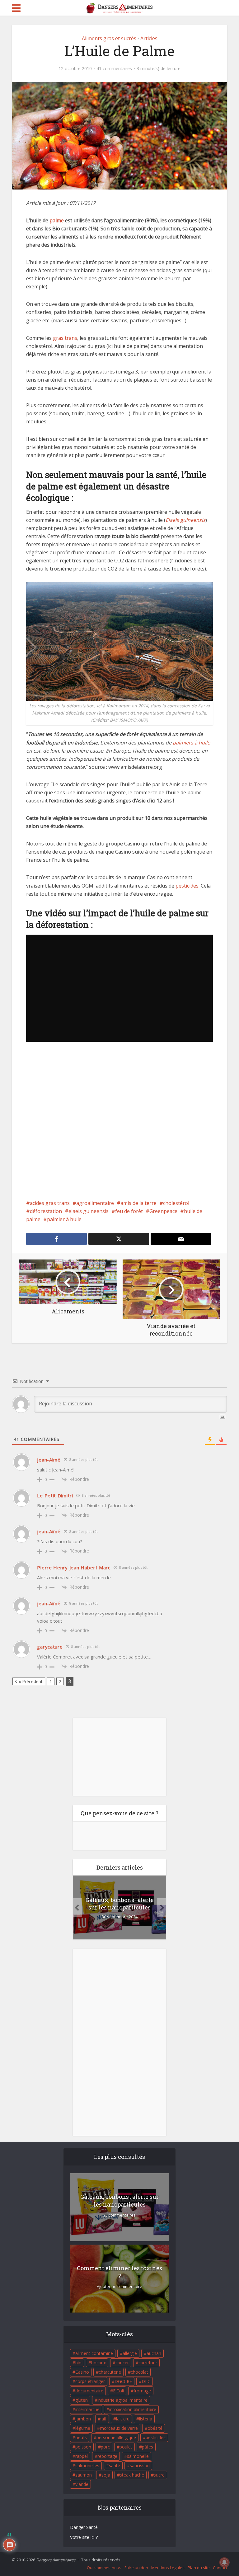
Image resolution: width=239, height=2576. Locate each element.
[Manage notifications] (224, 2562)
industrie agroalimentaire (122, 2400)
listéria (146, 2419)
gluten (82, 2400)
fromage (142, 2391)
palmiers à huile (191, 743)
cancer (122, 2363)
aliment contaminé (94, 2353)
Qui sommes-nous (104, 2568)
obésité (155, 2428)
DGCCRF (123, 2381)
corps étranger (90, 2381)
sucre (159, 2475)
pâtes (148, 2447)
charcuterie (110, 2372)
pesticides (187, 886)
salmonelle (138, 2456)
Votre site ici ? (84, 2537)
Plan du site (199, 2568)
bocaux (98, 2363)
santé (115, 2465)
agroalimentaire (95, 1203)
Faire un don (136, 2568)
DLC (146, 2381)
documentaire (89, 2391)
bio (78, 2363)
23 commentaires (119, 2215)
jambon (83, 2419)
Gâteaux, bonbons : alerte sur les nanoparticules (120, 1904)
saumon (84, 2475)
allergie (130, 2353)
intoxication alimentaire (133, 2409)
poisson (83, 2447)
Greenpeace (163, 1211)
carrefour (148, 2363)
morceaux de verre (119, 2428)
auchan (154, 2353)
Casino (82, 2372)
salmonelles (87, 2465)
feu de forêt (129, 1211)
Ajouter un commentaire (119, 2287)
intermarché (87, 2409)
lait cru (123, 2419)
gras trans (65, 338)
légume (83, 2428)
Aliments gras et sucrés (109, 38)
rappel (82, 2456)
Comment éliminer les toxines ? (119, 2272)
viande (82, 2484)
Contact (220, 2568)
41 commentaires (114, 69)
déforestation (46, 1211)
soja (106, 2475)
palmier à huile (64, 1219)
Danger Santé (84, 2527)
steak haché (132, 2475)
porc (105, 2447)
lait (103, 2419)
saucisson (140, 2465)
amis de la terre (138, 1203)
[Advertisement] (119, 1125)
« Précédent (31, 1681)
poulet (126, 2447)
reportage (107, 2456)
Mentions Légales (168, 2568)
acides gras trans (50, 1203)
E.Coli (118, 2391)
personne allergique (116, 2437)
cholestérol (176, 1203)
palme (57, 220)
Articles (149, 38)
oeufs (81, 2437)
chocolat (139, 2372)
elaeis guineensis (89, 1211)
